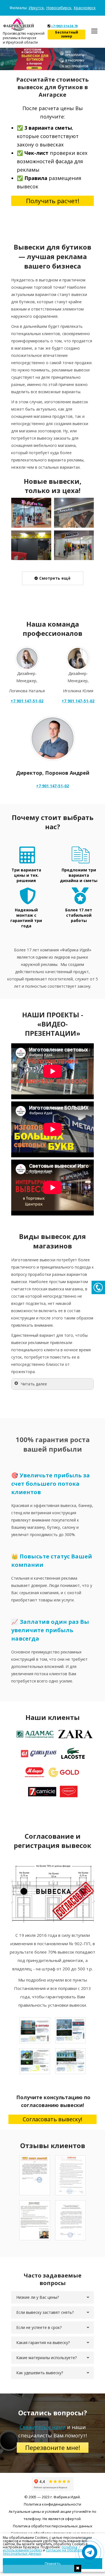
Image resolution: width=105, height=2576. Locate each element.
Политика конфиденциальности (53, 2504)
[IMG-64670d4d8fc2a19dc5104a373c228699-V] (74, 513)
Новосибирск (59, 8)
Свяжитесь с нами (43, 2427)
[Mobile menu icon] (94, 31)
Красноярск (85, 8)
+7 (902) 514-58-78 (64, 26)
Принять (53, 2564)
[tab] (53, 2297)
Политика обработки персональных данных (53, 2526)
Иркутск (36, 8)
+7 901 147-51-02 (53, 786)
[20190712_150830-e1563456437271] (31, 513)
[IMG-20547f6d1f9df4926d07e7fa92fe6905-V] (31, 545)
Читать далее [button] (34, 1384)
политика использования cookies (40, 2549)
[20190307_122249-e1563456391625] (74, 545)
